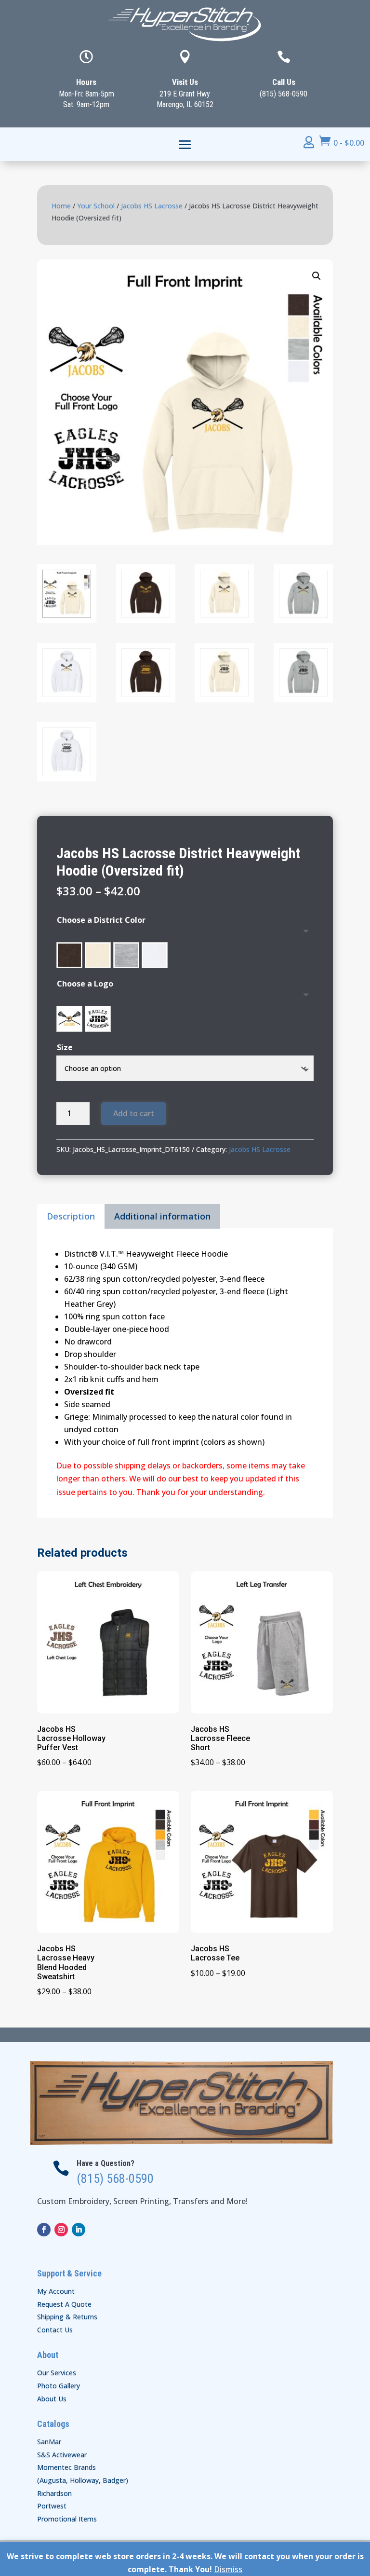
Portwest (52, 2506)
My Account (56, 2291)
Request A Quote (64, 2304)
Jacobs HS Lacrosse (152, 206)
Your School (96, 206)
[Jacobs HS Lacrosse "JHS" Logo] (98, 1019)
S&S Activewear (62, 2455)
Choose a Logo (85, 984)
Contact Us (55, 2330)
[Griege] (98, 955)
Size (65, 1047)
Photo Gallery (59, 2386)
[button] (317, 276)
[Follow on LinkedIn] (79, 2230)
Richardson (54, 2493)
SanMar (49, 2442)
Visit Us (185, 82)
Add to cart (134, 1113)
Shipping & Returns (67, 2317)
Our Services (57, 2373)
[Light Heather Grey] (126, 955)
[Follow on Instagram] (61, 2230)
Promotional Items (67, 2519)
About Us (52, 2399)
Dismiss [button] (228, 2569)
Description (71, 1216)
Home (61, 206)
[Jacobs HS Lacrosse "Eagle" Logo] (69, 1019)
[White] (155, 955)
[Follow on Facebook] (44, 2230)
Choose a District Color (101, 920)
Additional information (162, 1216)
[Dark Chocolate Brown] (69, 955)
